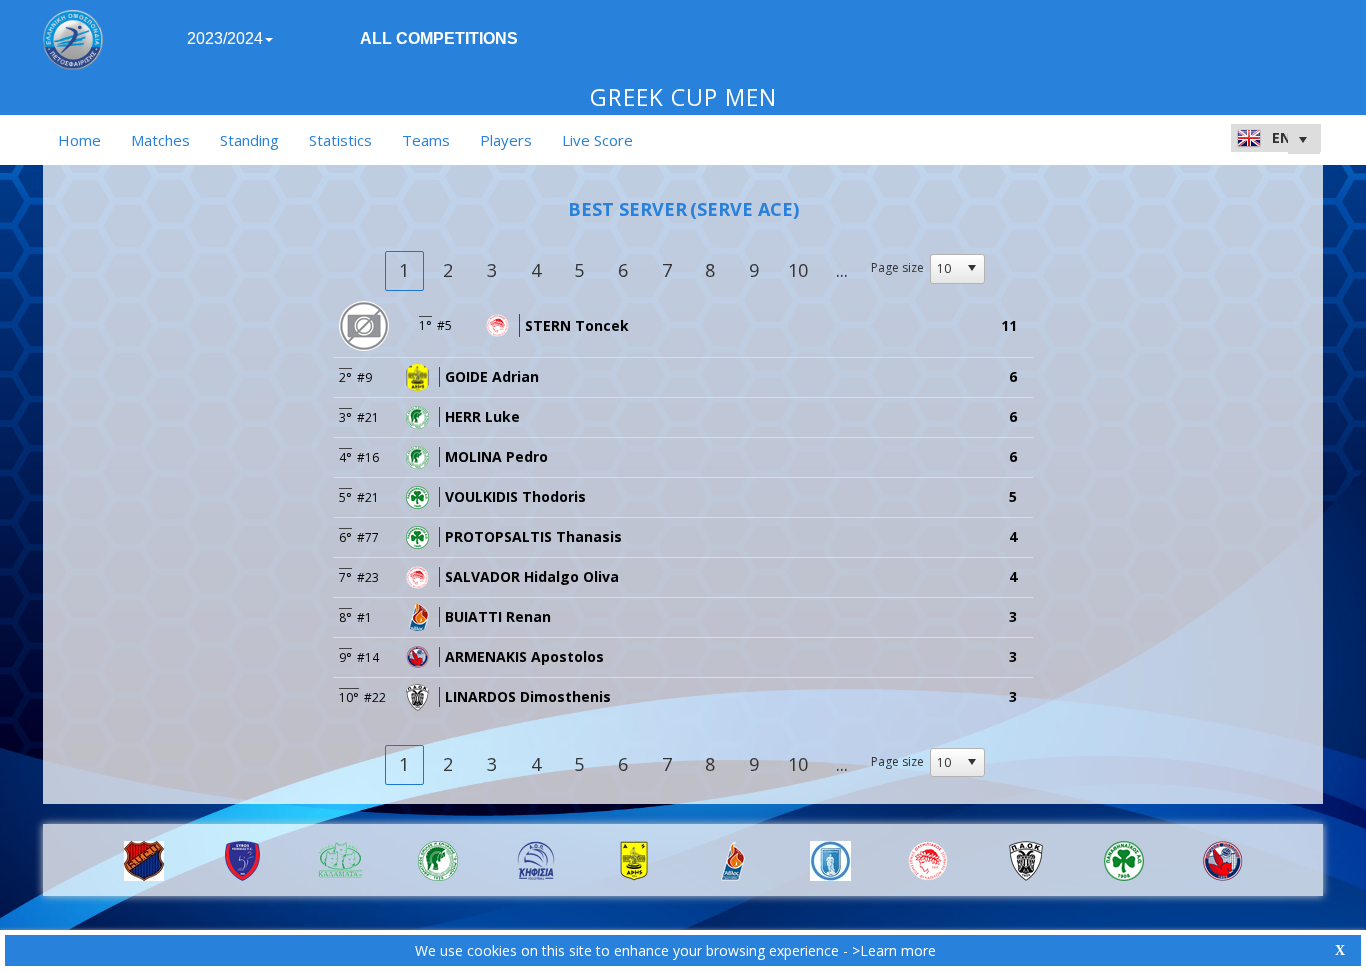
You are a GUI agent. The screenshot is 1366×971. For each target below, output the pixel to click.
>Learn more (894, 950)
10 (798, 270)
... (842, 270)
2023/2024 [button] (225, 38)
